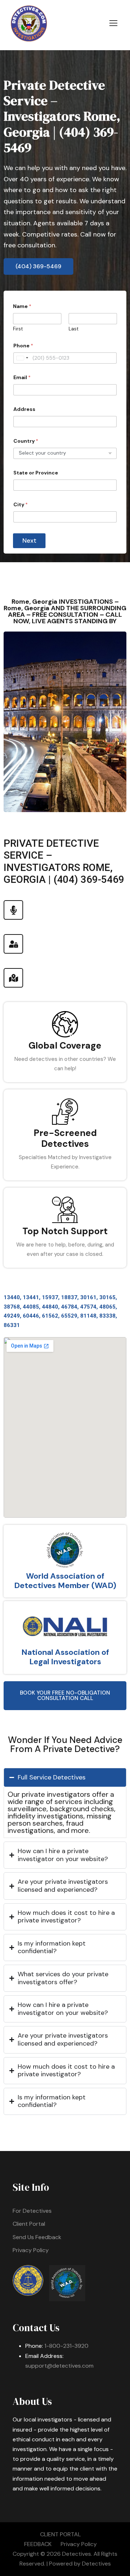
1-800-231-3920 (66, 2346)
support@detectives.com (59, 2366)
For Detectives (32, 2211)
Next (29, 541)
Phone (23, 346)
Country (26, 441)
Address (24, 409)
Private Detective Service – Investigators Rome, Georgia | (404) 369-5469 (62, 116)
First (18, 329)
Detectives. (77, 2554)
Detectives (96, 2564)
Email (22, 378)
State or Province (36, 473)
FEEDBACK (38, 2544)
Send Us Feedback (37, 2237)
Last (73, 329)
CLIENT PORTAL (60, 2534)
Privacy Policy (31, 2250)
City (21, 505)
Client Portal (29, 2224)
